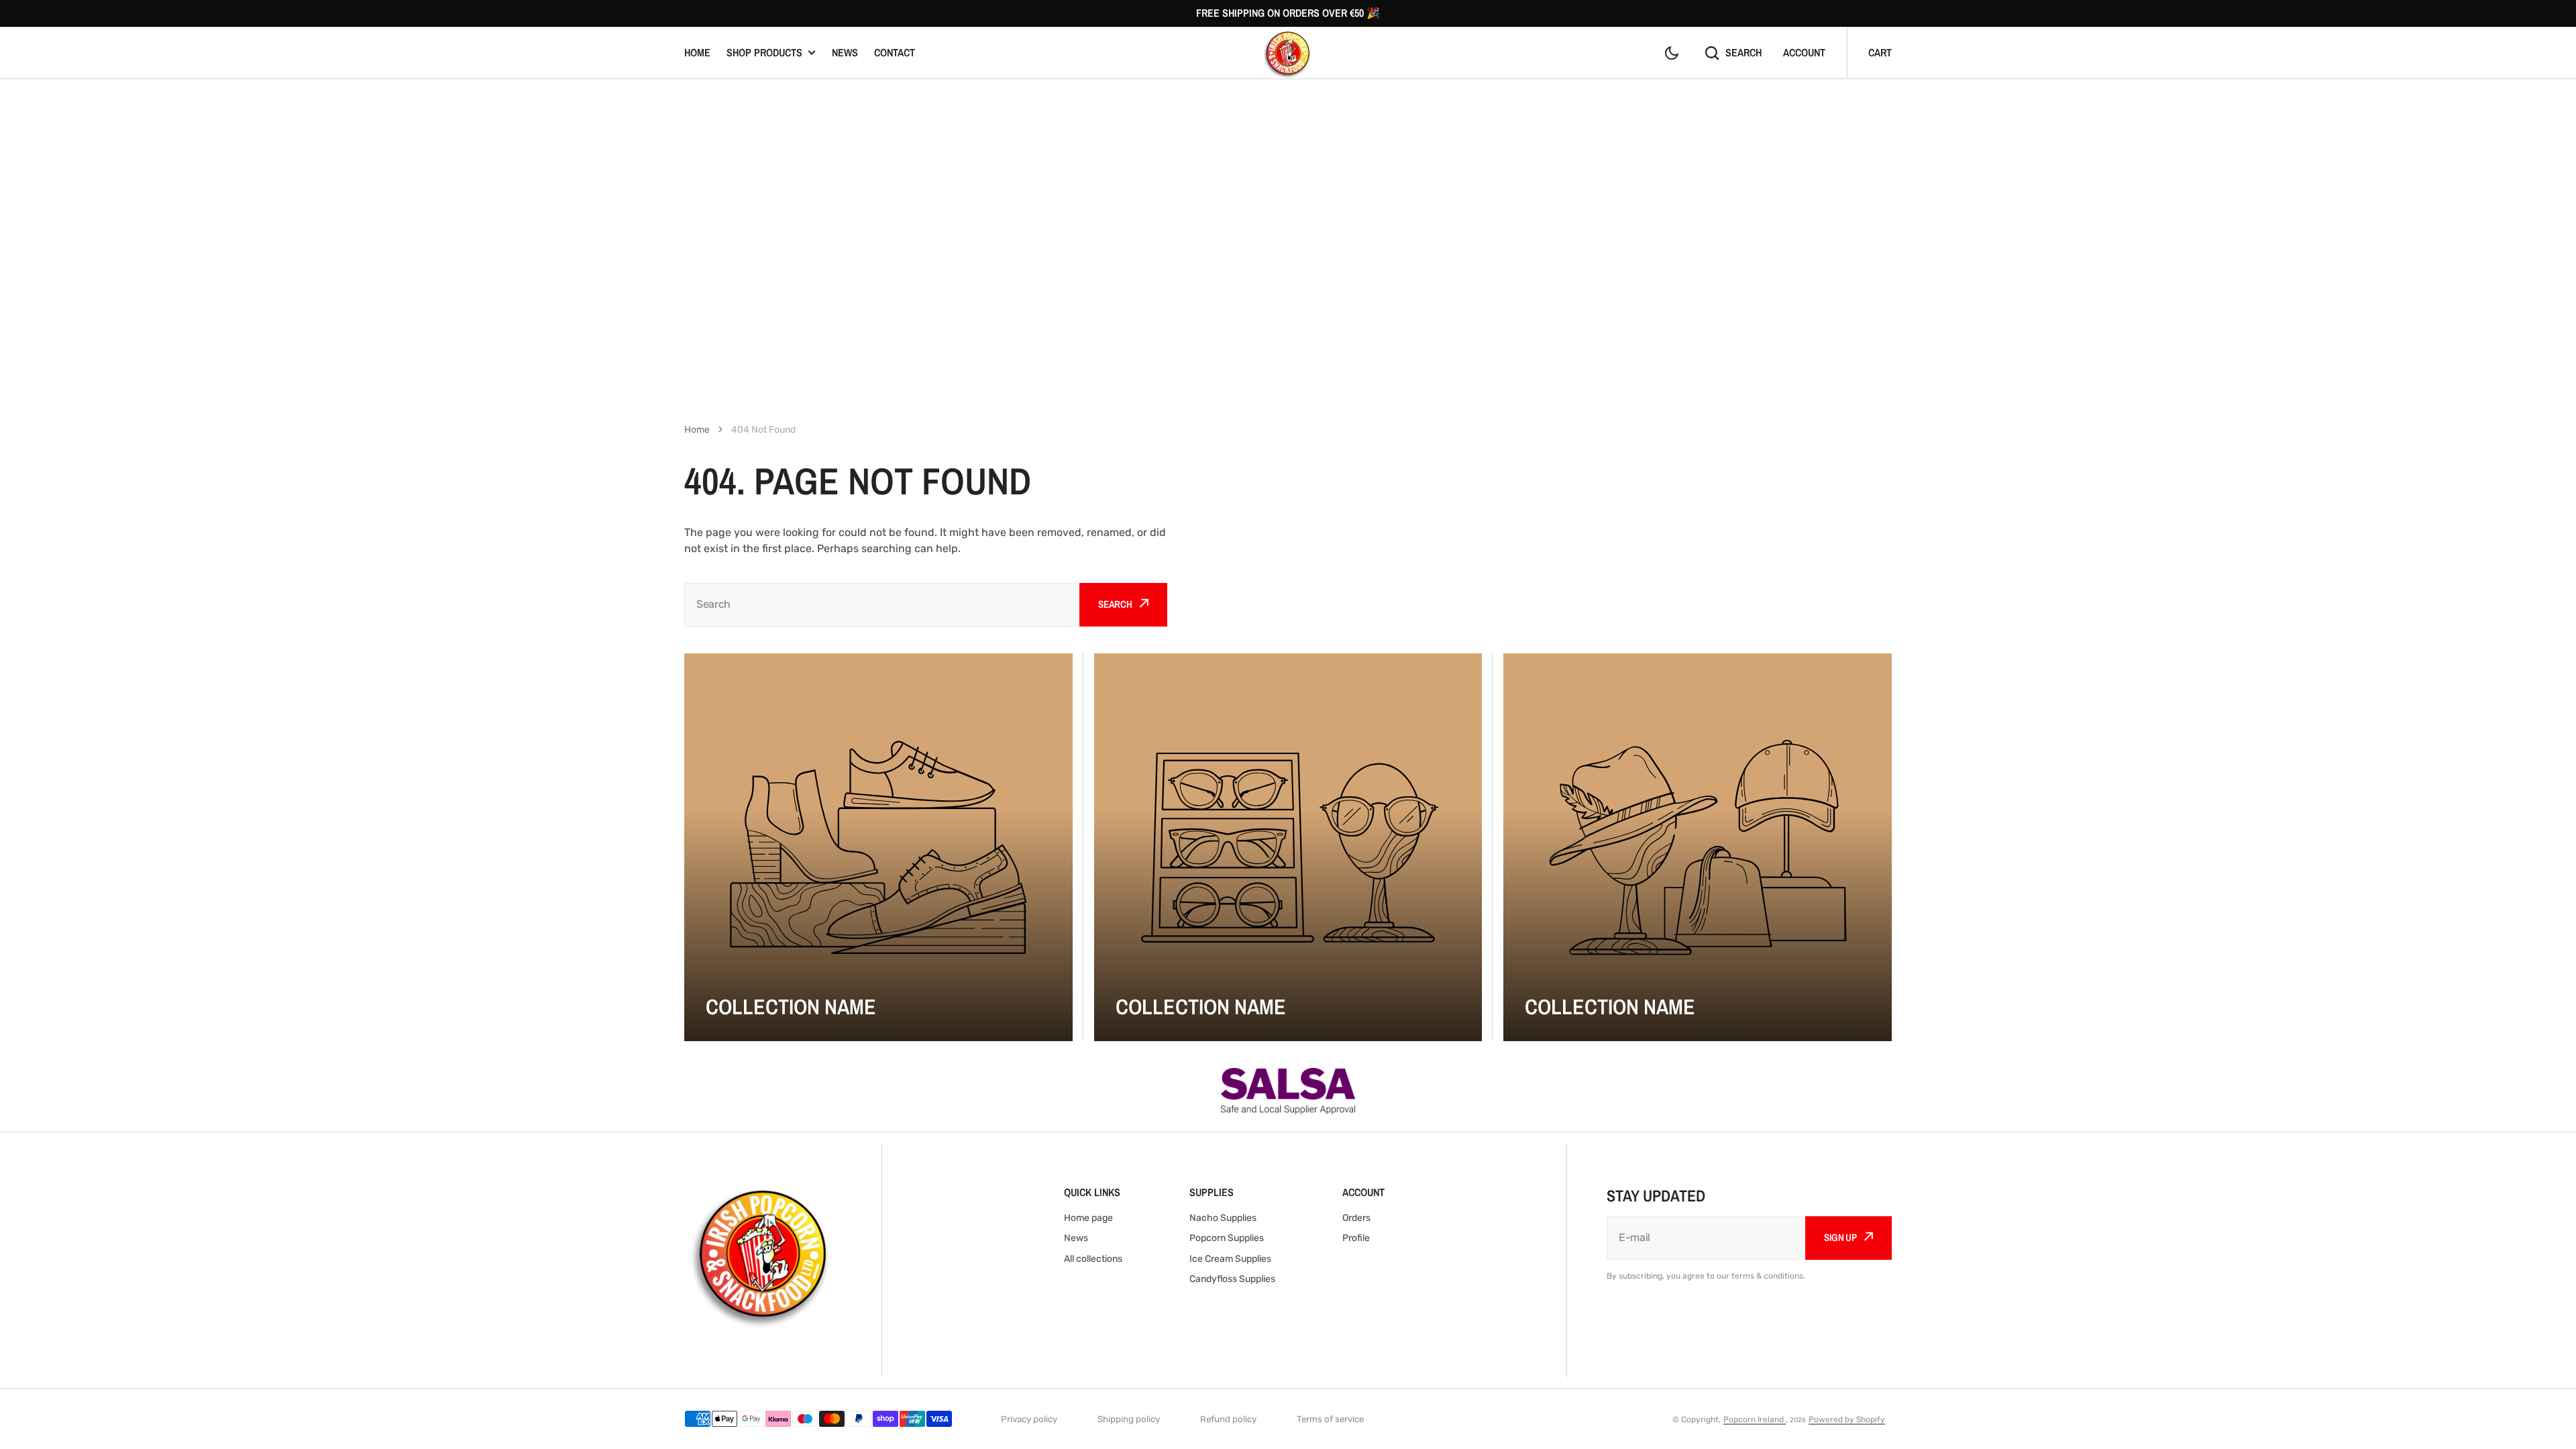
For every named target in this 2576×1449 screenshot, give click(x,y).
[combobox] (880, 605)
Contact (895, 52)
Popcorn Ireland (1755, 1419)
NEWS (845, 52)
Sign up (1840, 1237)
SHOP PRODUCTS (764, 52)
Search (1743, 52)
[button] (1672, 53)
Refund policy (1228, 1419)
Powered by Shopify (1847, 1419)
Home (697, 52)
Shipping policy (1129, 1419)
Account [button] (1804, 52)
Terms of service (1330, 1419)
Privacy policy (1029, 1419)
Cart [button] (1880, 52)
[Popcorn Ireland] (1288, 53)
